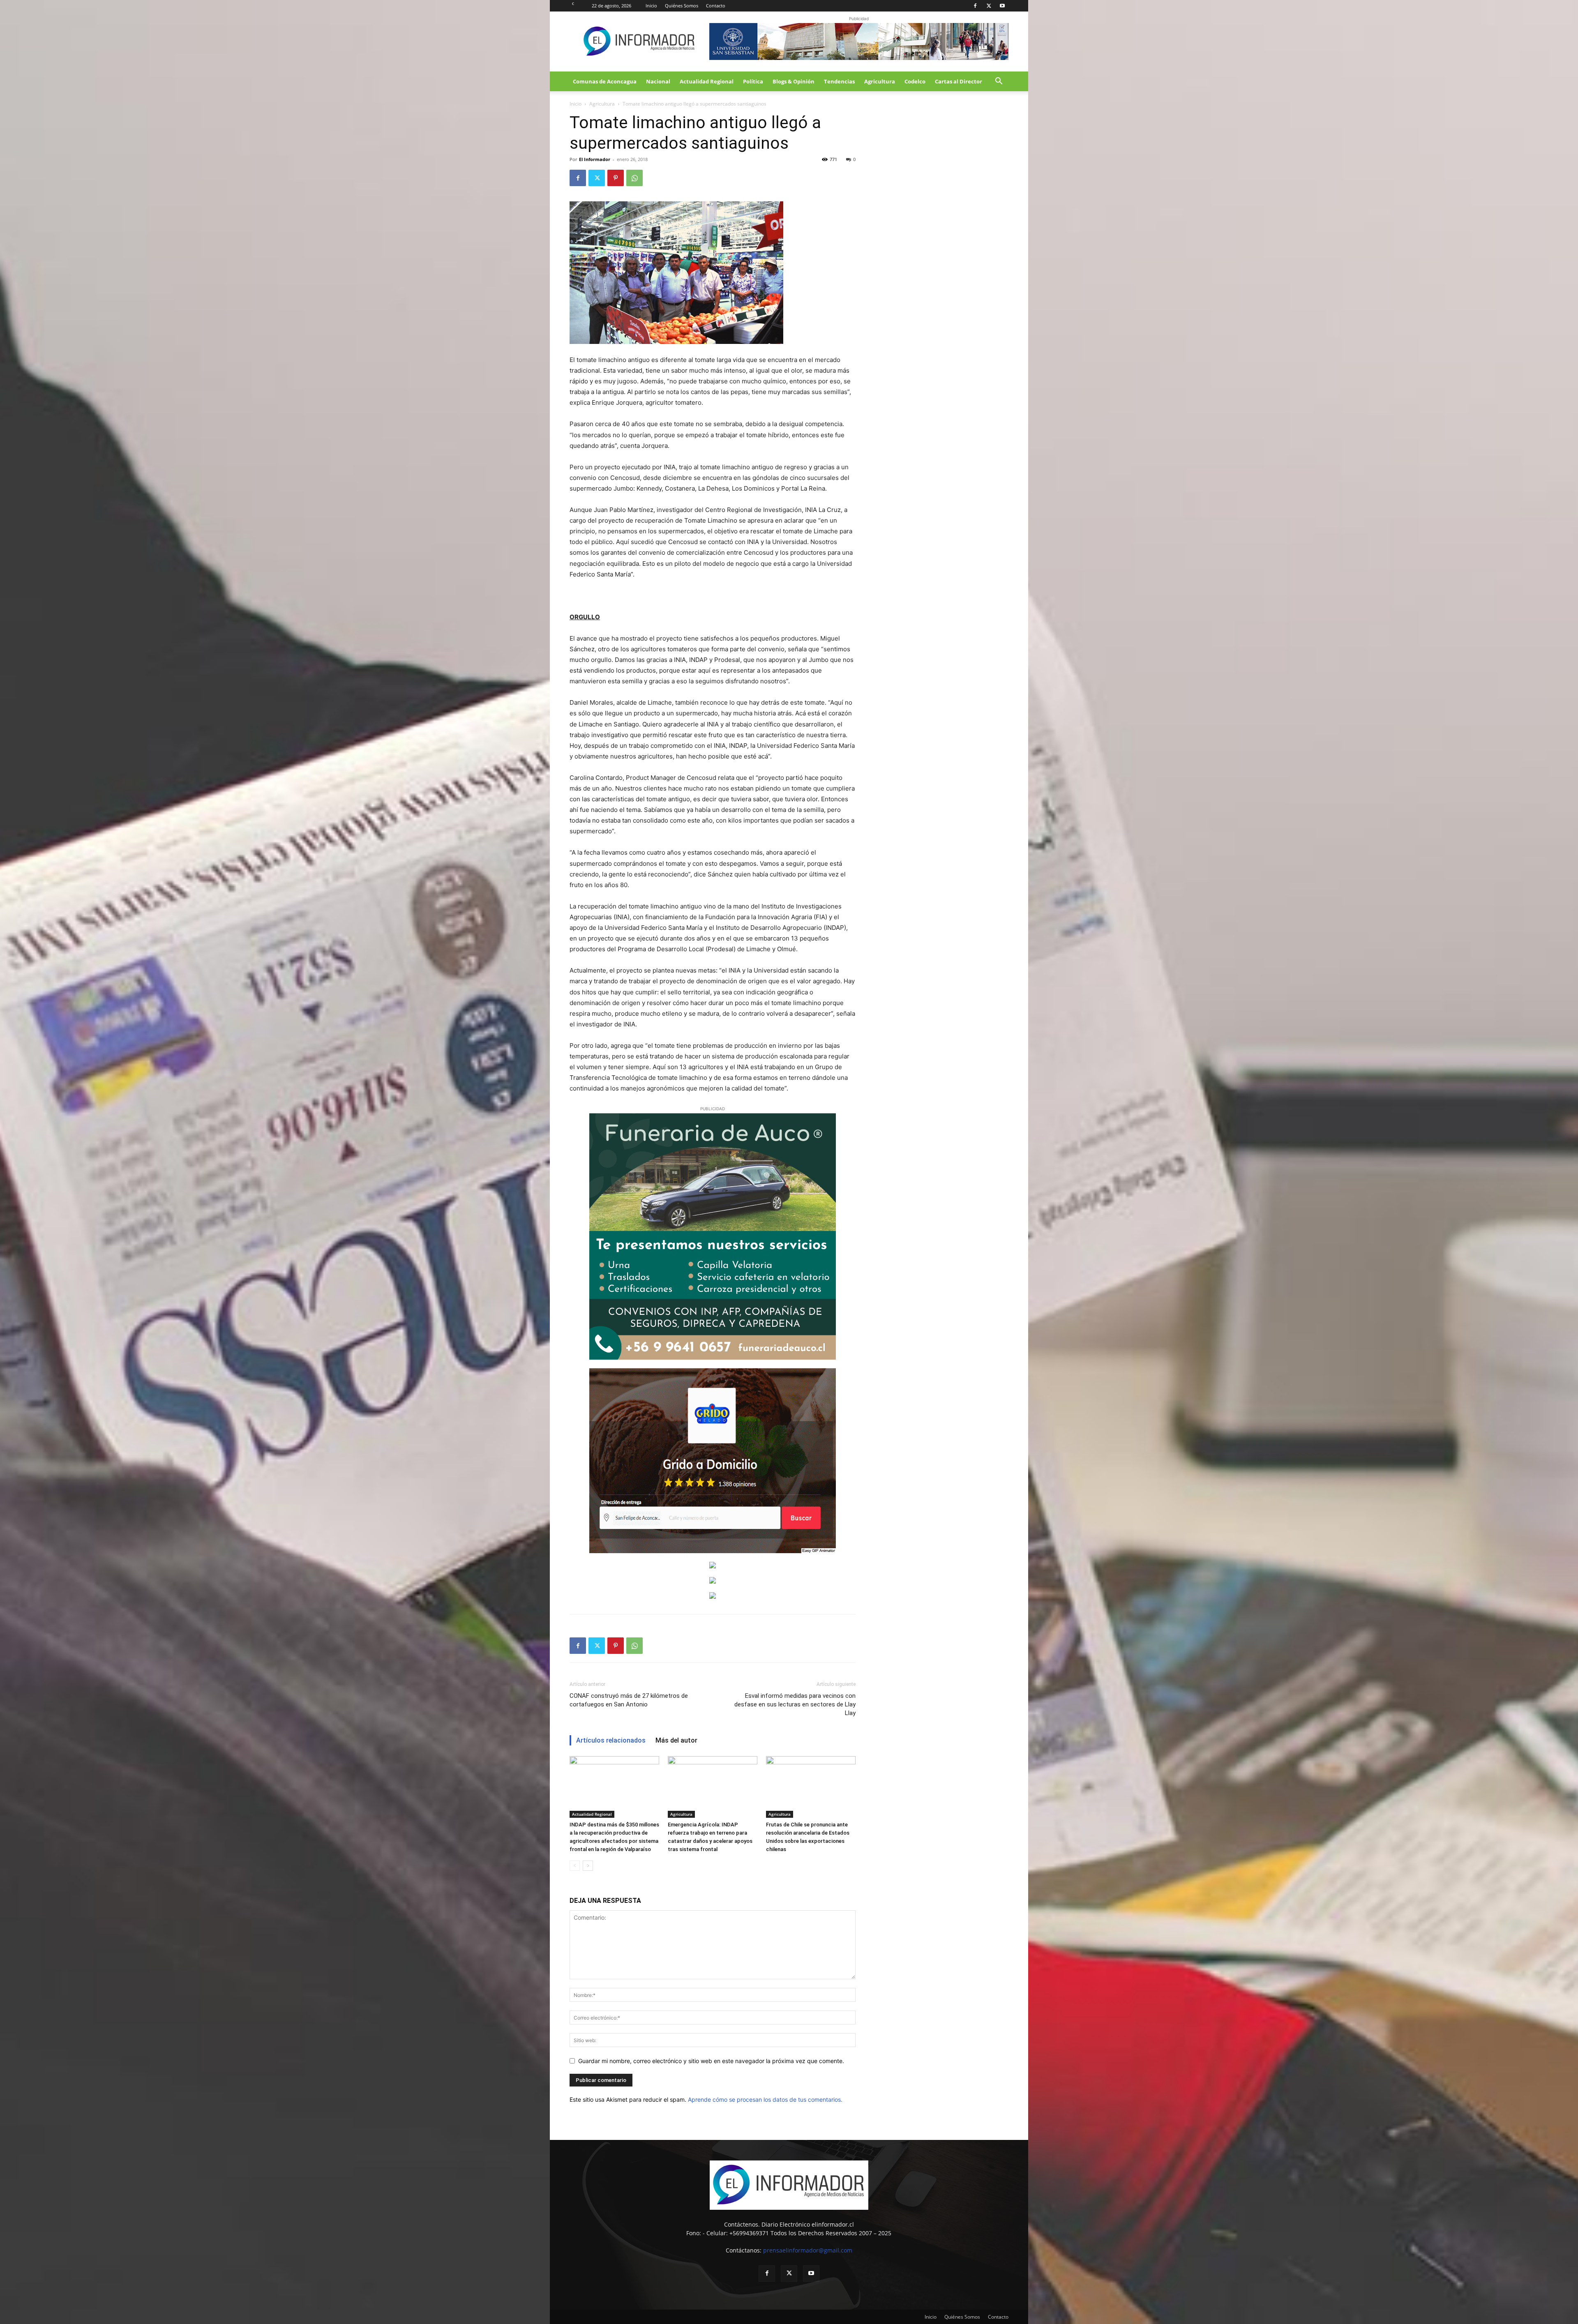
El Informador (595, 159)
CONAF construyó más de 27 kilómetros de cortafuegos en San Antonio (629, 1700)
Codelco (915, 81)
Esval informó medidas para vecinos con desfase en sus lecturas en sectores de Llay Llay (795, 1704)
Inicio (651, 6)
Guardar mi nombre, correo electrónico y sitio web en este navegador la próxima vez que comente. (711, 2061)
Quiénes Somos (682, 6)
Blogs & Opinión (794, 81)
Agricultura (880, 81)
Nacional (658, 81)
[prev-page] (575, 1866)
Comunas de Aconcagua (605, 81)
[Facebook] (975, 6)
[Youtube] (1002, 6)
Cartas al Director (959, 81)
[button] (999, 82)
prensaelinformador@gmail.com (808, 2250)
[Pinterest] (616, 178)
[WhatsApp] (634, 178)
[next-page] (588, 1866)
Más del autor (676, 1740)
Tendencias (839, 81)
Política (753, 81)
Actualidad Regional (707, 81)
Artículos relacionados (611, 1740)
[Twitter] (989, 6)
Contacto (716, 6)
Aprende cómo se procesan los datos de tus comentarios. (765, 2099)
